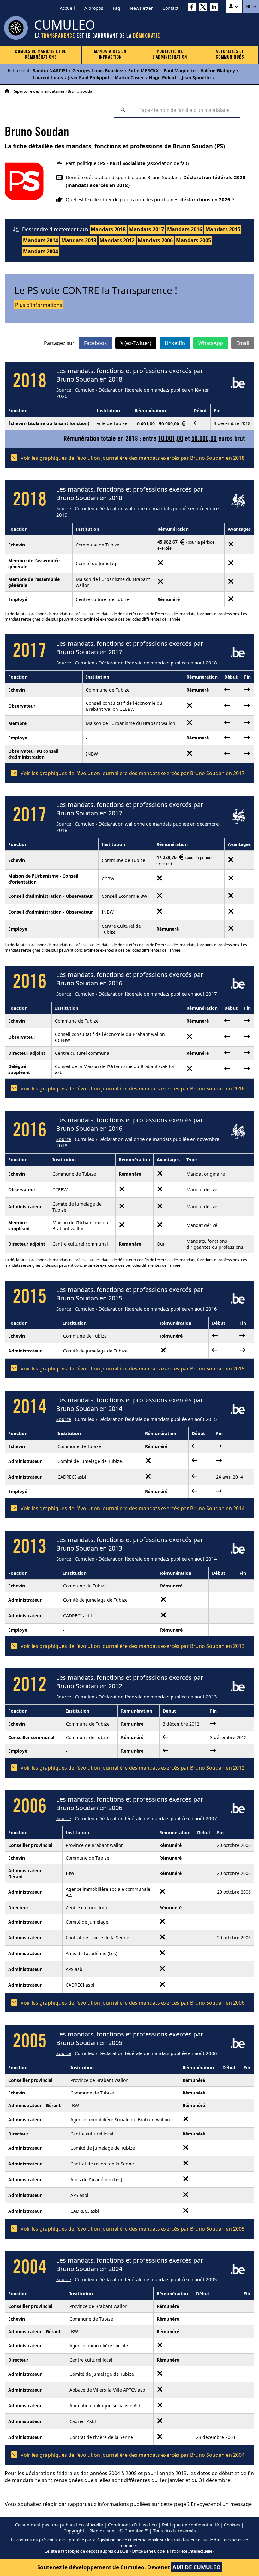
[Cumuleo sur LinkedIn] (216, 8)
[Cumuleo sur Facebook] (193, 8)
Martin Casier (129, 77)
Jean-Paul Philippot (89, 77)
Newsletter (141, 8)
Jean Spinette (196, 77)
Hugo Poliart (163, 77)
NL (249, 6)
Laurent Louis (48, 77)
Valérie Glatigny (218, 70)
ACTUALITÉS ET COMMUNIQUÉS (230, 55)
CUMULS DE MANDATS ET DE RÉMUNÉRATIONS (41, 55)
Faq (117, 8)
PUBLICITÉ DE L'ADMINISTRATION (170, 55)
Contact (170, 8)
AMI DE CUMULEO (197, 2567)
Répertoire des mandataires (38, 91)
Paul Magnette (180, 70)
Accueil (67, 8)
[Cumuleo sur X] (205, 8)
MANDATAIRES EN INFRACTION (110, 55)
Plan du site (102, 2531)
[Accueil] (7, 91)
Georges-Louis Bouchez (98, 70)
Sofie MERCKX (143, 70)
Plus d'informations (39, 305)
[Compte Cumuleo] (234, 6)
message (241, 2504)
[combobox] (186, 110)
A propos (94, 8)
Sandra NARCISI (50, 70)
